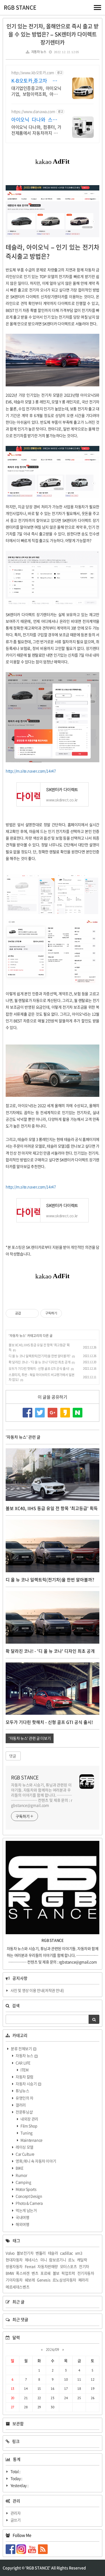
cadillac (66, 2253)
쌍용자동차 (14, 2266)
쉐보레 (30, 2280)
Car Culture (25, 2154)
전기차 (84, 2266)
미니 (44, 2260)
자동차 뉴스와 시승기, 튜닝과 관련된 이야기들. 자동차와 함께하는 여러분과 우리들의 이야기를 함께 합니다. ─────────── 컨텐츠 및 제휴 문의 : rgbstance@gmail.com (42, 1795)
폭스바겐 (23, 2273)
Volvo (10, 2253)
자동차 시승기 (26, 2084)
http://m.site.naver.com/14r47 (31, 771)
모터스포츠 (69, 2266)
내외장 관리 (29, 2119)
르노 (71, 2260)
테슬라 (53, 2253)
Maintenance (31, 2140)
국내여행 (22, 2217)
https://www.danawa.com (33, 111)
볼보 (56, 2273)
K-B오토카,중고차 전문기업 (36, 81)
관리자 (16, 2513)
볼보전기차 (25, 2253)
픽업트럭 (68, 2273)
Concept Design (29, 2196)
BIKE (19, 2168)
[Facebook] (11, 2549)
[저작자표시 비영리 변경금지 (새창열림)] (69, 1313)
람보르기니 (57, 2260)
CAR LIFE (23, 2063)
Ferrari (30, 2266)
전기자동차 (86, 2273)
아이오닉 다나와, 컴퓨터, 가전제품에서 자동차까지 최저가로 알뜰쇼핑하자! (36, 130)
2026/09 (52, 2350)
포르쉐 (45, 2273)
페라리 (83, 2280)
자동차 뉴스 (39, 52)
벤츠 (35, 2273)
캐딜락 (82, 2260)
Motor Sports (26, 2189)
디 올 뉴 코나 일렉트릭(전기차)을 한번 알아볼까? (40, 1356)
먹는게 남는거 (26, 2210)
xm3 (79, 2253)
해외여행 (22, 2224)
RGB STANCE (20, 7)
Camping (23, 2182)
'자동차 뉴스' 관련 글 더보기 (30, 1738)
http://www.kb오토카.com (33, 73)
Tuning (26, 2133)
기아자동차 (14, 2280)
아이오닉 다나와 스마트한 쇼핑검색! (36, 120)
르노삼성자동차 (64, 2280)
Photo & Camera (29, 2203)
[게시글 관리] (33, 1313)
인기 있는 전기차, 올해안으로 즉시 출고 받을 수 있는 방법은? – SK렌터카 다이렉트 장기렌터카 (52, 34)
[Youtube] (33, 2549)
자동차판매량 (48, 2266)
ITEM (24, 2070)
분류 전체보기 (21, 2049)
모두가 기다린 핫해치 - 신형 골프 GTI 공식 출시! (39, 1369)
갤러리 (20, 2105)
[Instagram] (22, 2549)
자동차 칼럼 (24, 2077)
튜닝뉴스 (22, 2091)
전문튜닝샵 (24, 2112)
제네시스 (31, 2260)
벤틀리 (41, 2253)
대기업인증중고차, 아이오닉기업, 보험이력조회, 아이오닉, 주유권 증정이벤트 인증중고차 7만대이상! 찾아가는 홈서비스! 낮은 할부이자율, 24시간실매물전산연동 (36, 91)
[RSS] (43, 2549)
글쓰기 (16, 2520)
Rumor (21, 2175)
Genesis (44, 2280)
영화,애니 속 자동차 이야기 (36, 2161)
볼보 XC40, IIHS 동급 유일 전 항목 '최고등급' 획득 (52, 1508)
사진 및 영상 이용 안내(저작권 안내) (37, 1990)
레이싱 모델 (24, 2147)
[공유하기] (26, 1313)
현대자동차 (14, 2260)
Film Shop (29, 2126)
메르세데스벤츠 (17, 2287)
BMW (10, 2273)
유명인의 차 (24, 2098)
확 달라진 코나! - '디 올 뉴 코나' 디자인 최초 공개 (39, 1362)
